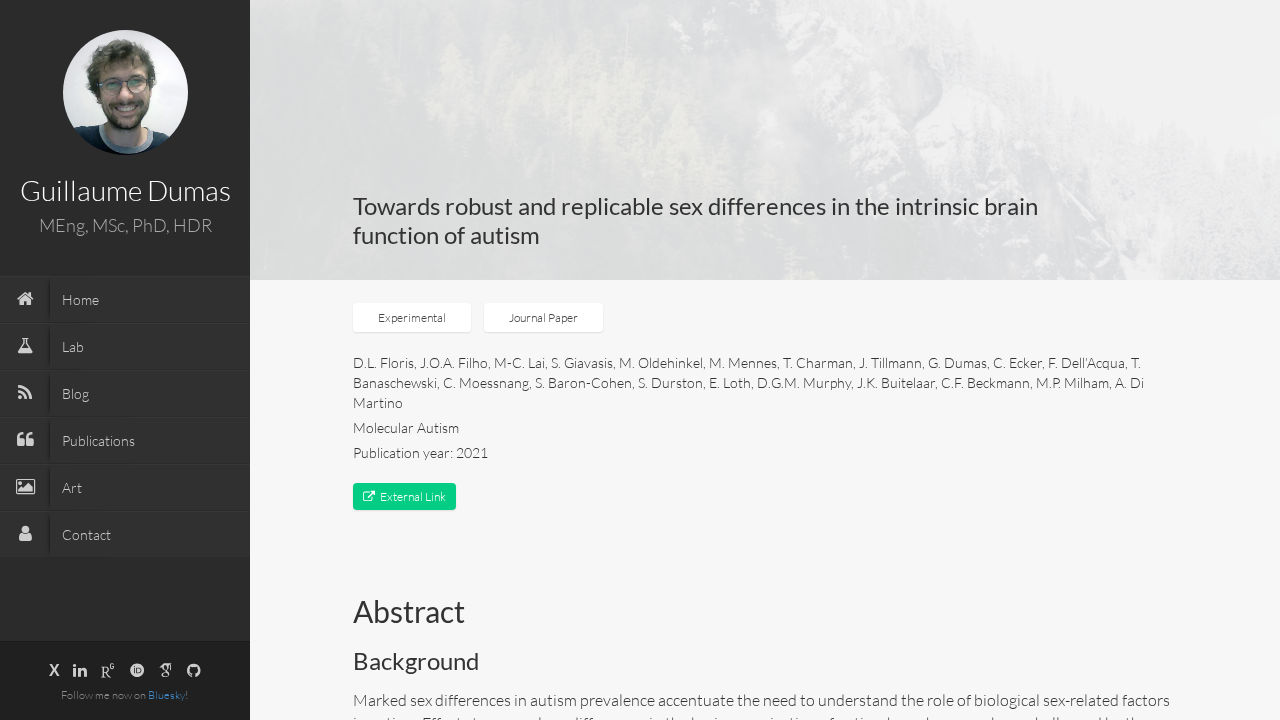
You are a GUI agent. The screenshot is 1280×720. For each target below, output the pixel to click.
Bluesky (166, 695)
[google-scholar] (166, 670)
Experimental (412, 317)
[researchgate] (108, 670)
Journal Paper (543, 317)
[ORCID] (137, 670)
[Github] (194, 670)
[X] (54, 670)
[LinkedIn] (80, 670)
